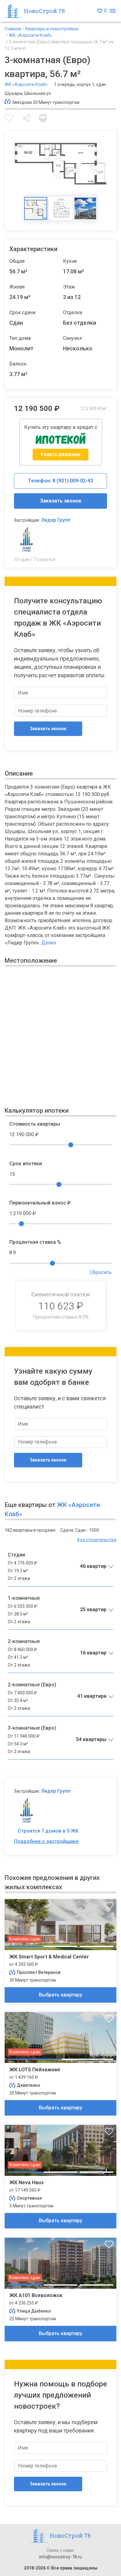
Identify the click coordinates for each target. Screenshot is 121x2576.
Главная (13, 29)
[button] (26, 118)
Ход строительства (97, 1540)
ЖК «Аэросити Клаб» (31, 35)
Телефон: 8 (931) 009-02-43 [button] (60, 481)
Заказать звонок (48, 729)
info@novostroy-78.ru (60, 2557)
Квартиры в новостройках (52, 29)
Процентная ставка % (35, 1242)
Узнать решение (60, 454)
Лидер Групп (56, 520)
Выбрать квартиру (60, 1995)
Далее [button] (49, 943)
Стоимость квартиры (35, 1124)
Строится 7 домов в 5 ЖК (48, 1831)
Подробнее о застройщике (46, 1841)
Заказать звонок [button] (61, 501)
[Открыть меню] (112, 11)
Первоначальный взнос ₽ (40, 1203)
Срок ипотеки (26, 1164)
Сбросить (101, 1272)
